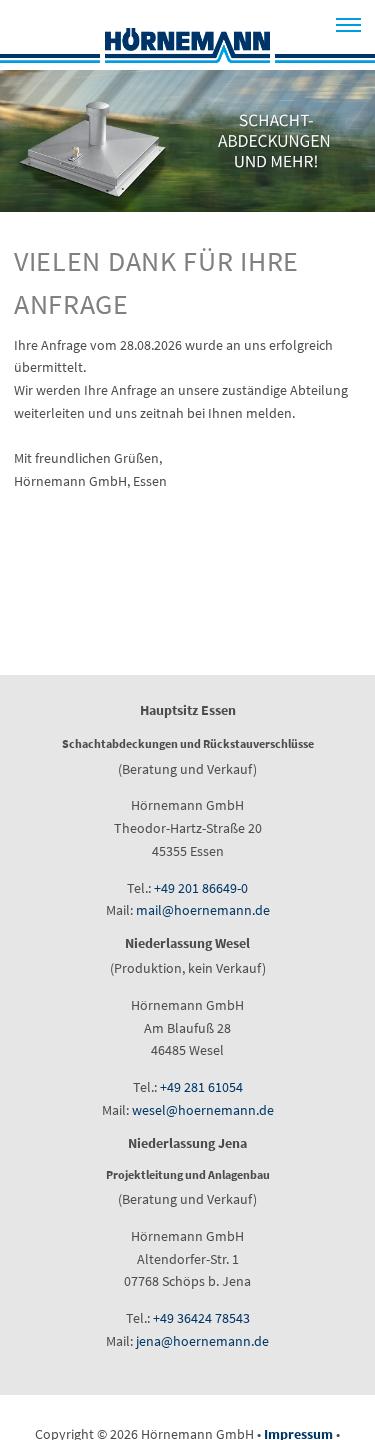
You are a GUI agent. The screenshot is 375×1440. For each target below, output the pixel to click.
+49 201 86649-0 (201, 888)
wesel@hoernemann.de (203, 1110)
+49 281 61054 (201, 1087)
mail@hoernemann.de (203, 910)
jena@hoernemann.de (202, 1341)
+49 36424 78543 (201, 1318)
